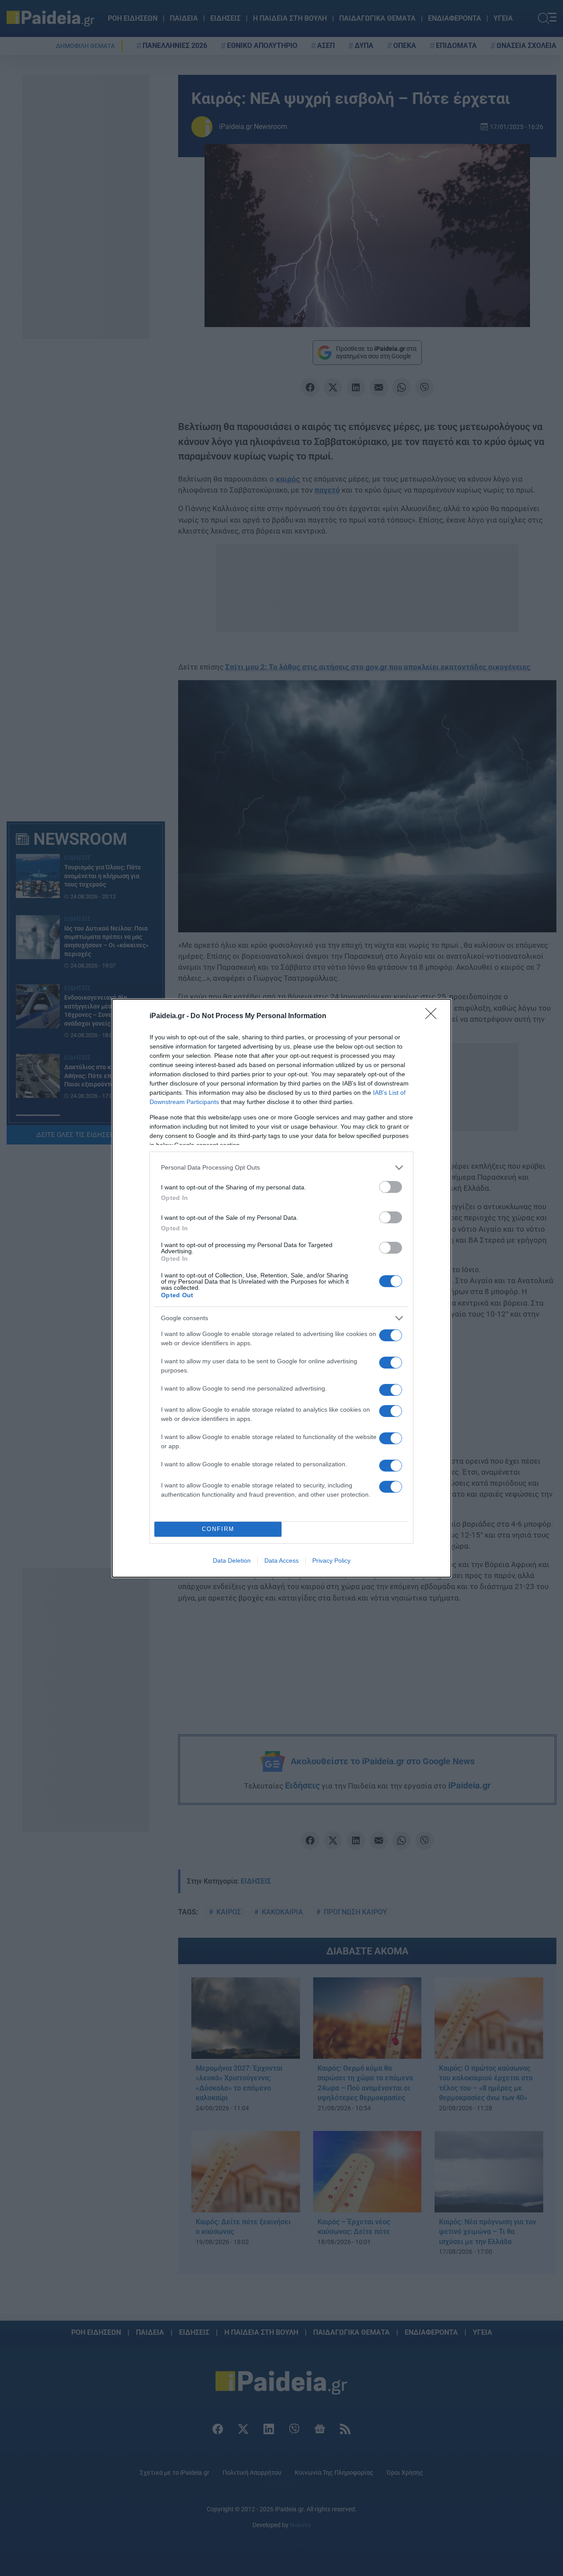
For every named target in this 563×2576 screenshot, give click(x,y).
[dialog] (281, 1288)
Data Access (281, 1560)
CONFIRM (218, 1529)
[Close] (434, 1016)
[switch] (391, 1187)
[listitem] (281, 1168)
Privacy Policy (331, 1560)
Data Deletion (232, 1560)
